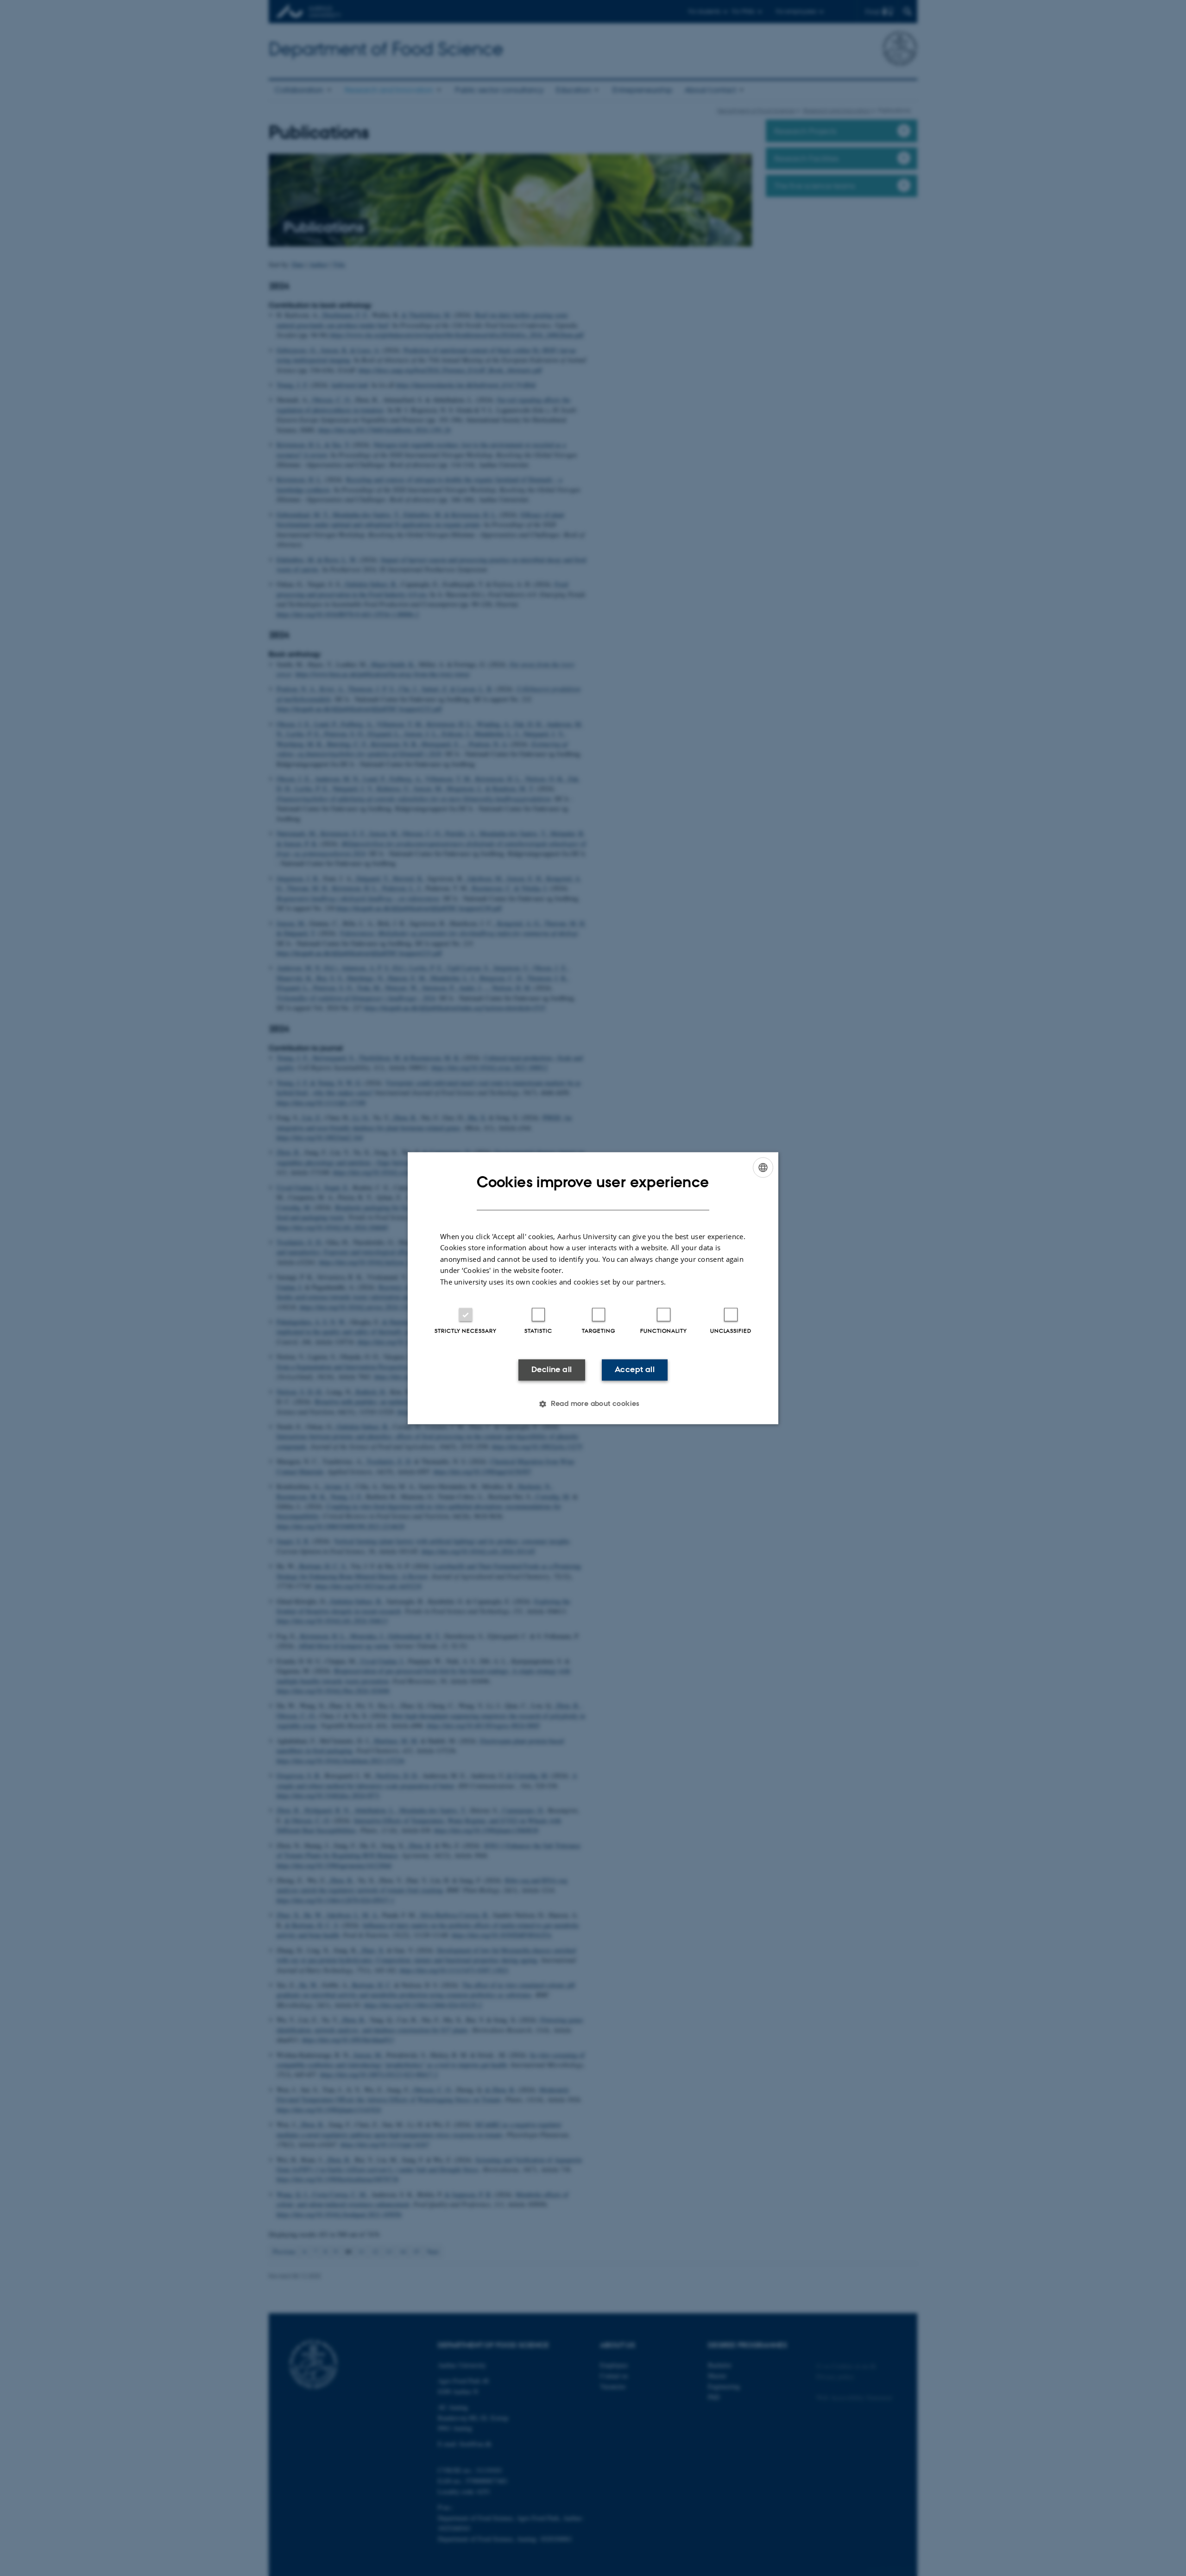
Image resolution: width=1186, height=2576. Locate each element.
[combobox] (763, 1167)
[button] (593, 1404)
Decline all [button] (552, 1370)
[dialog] (593, 1288)
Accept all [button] (635, 1370)
